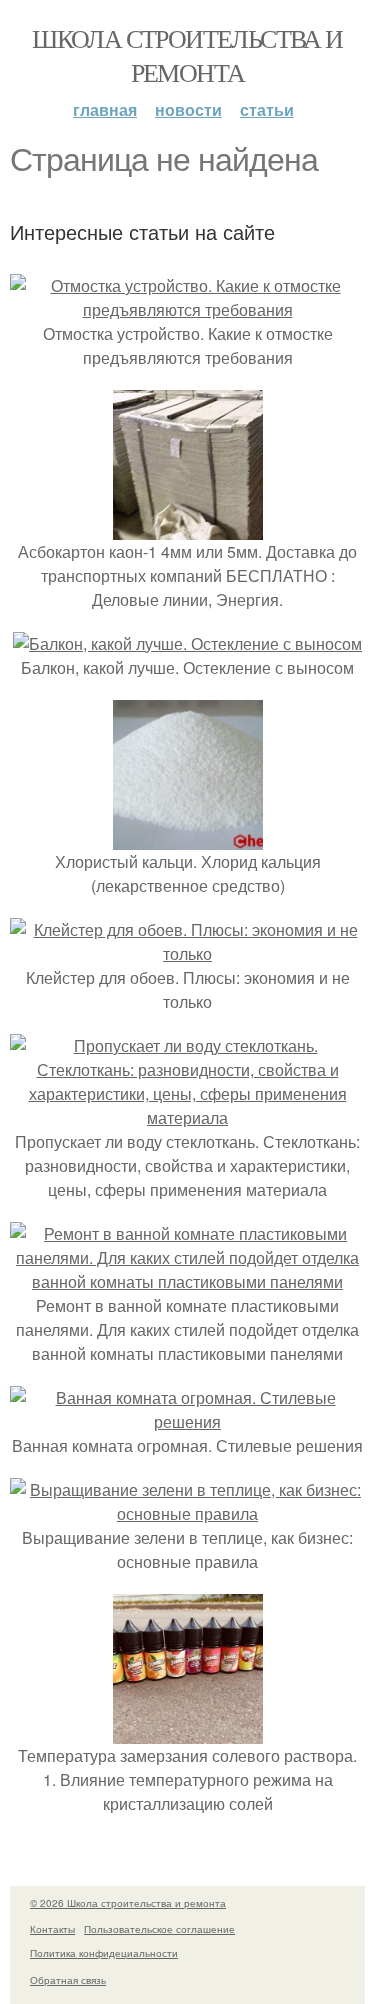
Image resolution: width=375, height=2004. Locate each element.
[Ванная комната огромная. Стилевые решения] (187, 1421)
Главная (105, 109)
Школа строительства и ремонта (187, 55)
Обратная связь (68, 1980)
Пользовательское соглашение (159, 1929)
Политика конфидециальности (104, 1953)
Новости (188, 109)
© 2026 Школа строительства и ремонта (128, 1903)
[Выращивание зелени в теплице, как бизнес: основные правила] (187, 1513)
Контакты (52, 1929)
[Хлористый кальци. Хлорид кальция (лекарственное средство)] (188, 837)
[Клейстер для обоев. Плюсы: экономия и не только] (187, 953)
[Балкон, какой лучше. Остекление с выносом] (187, 643)
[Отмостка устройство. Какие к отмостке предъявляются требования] (187, 309)
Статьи (267, 109)
